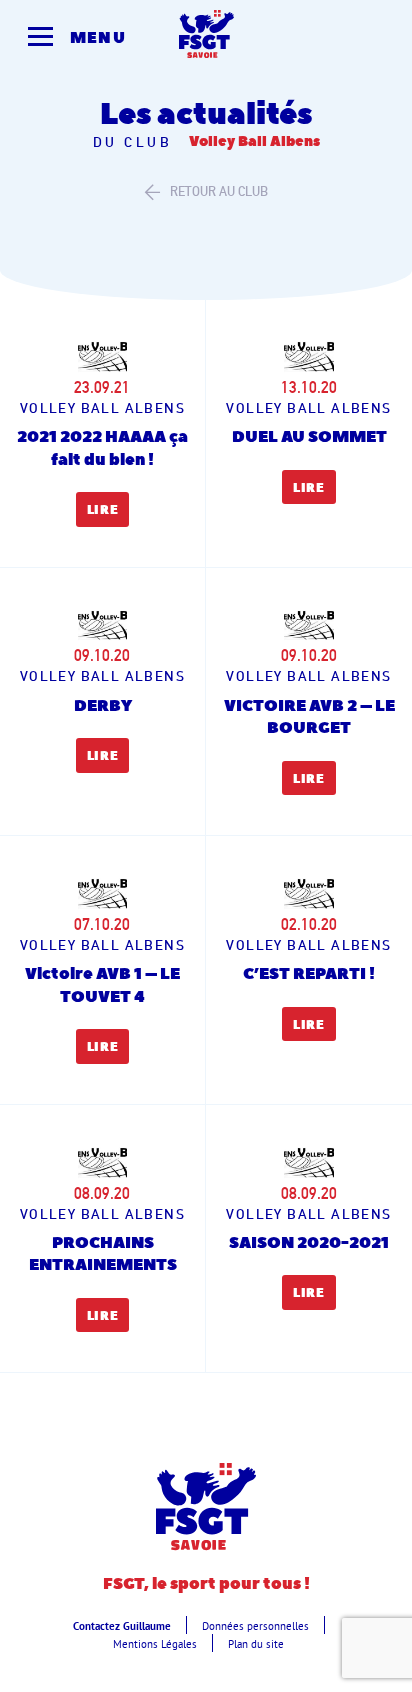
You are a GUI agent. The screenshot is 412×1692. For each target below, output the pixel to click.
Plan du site (256, 1644)
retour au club (219, 191)
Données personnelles (255, 1626)
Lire (103, 510)
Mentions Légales (155, 1644)
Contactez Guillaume (122, 1626)
